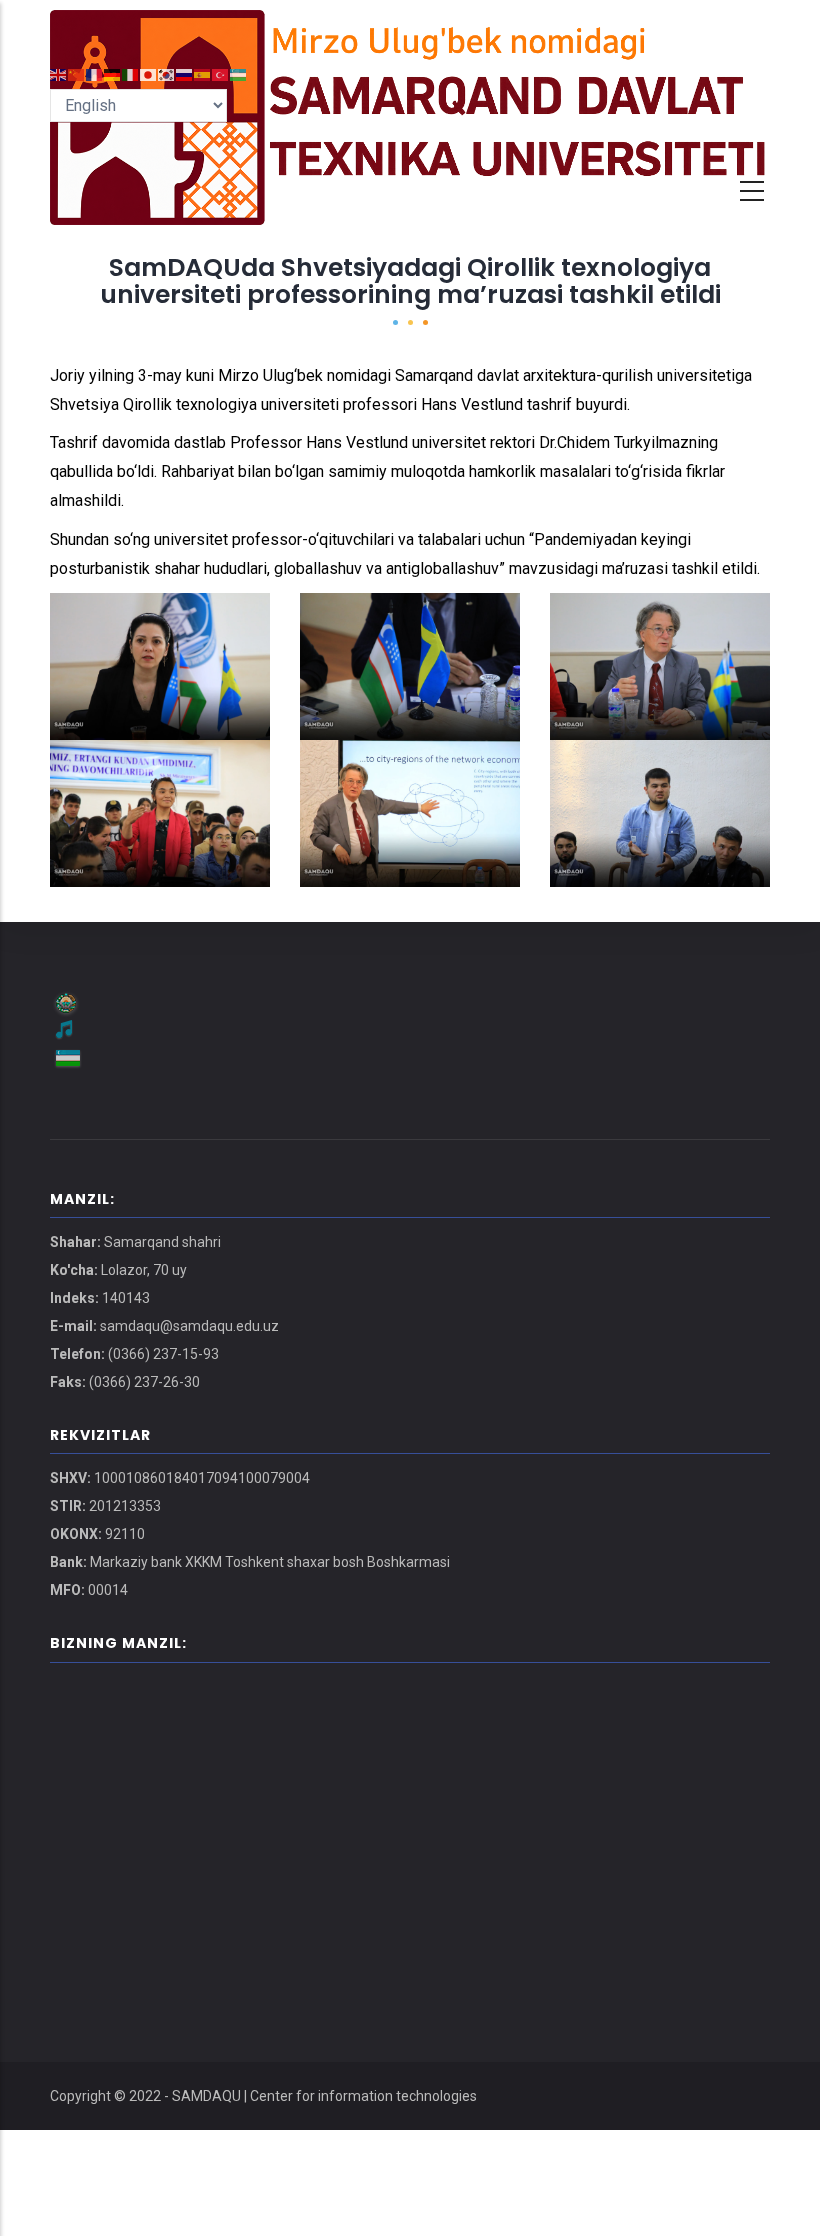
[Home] (410, 30)
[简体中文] (77, 73)
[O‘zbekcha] (239, 73)
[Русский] (185, 73)
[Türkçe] (221, 73)
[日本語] (149, 73)
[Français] (95, 73)
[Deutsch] (113, 73)
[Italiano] (131, 73)
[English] (59, 73)
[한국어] (167, 73)
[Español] (203, 73)
